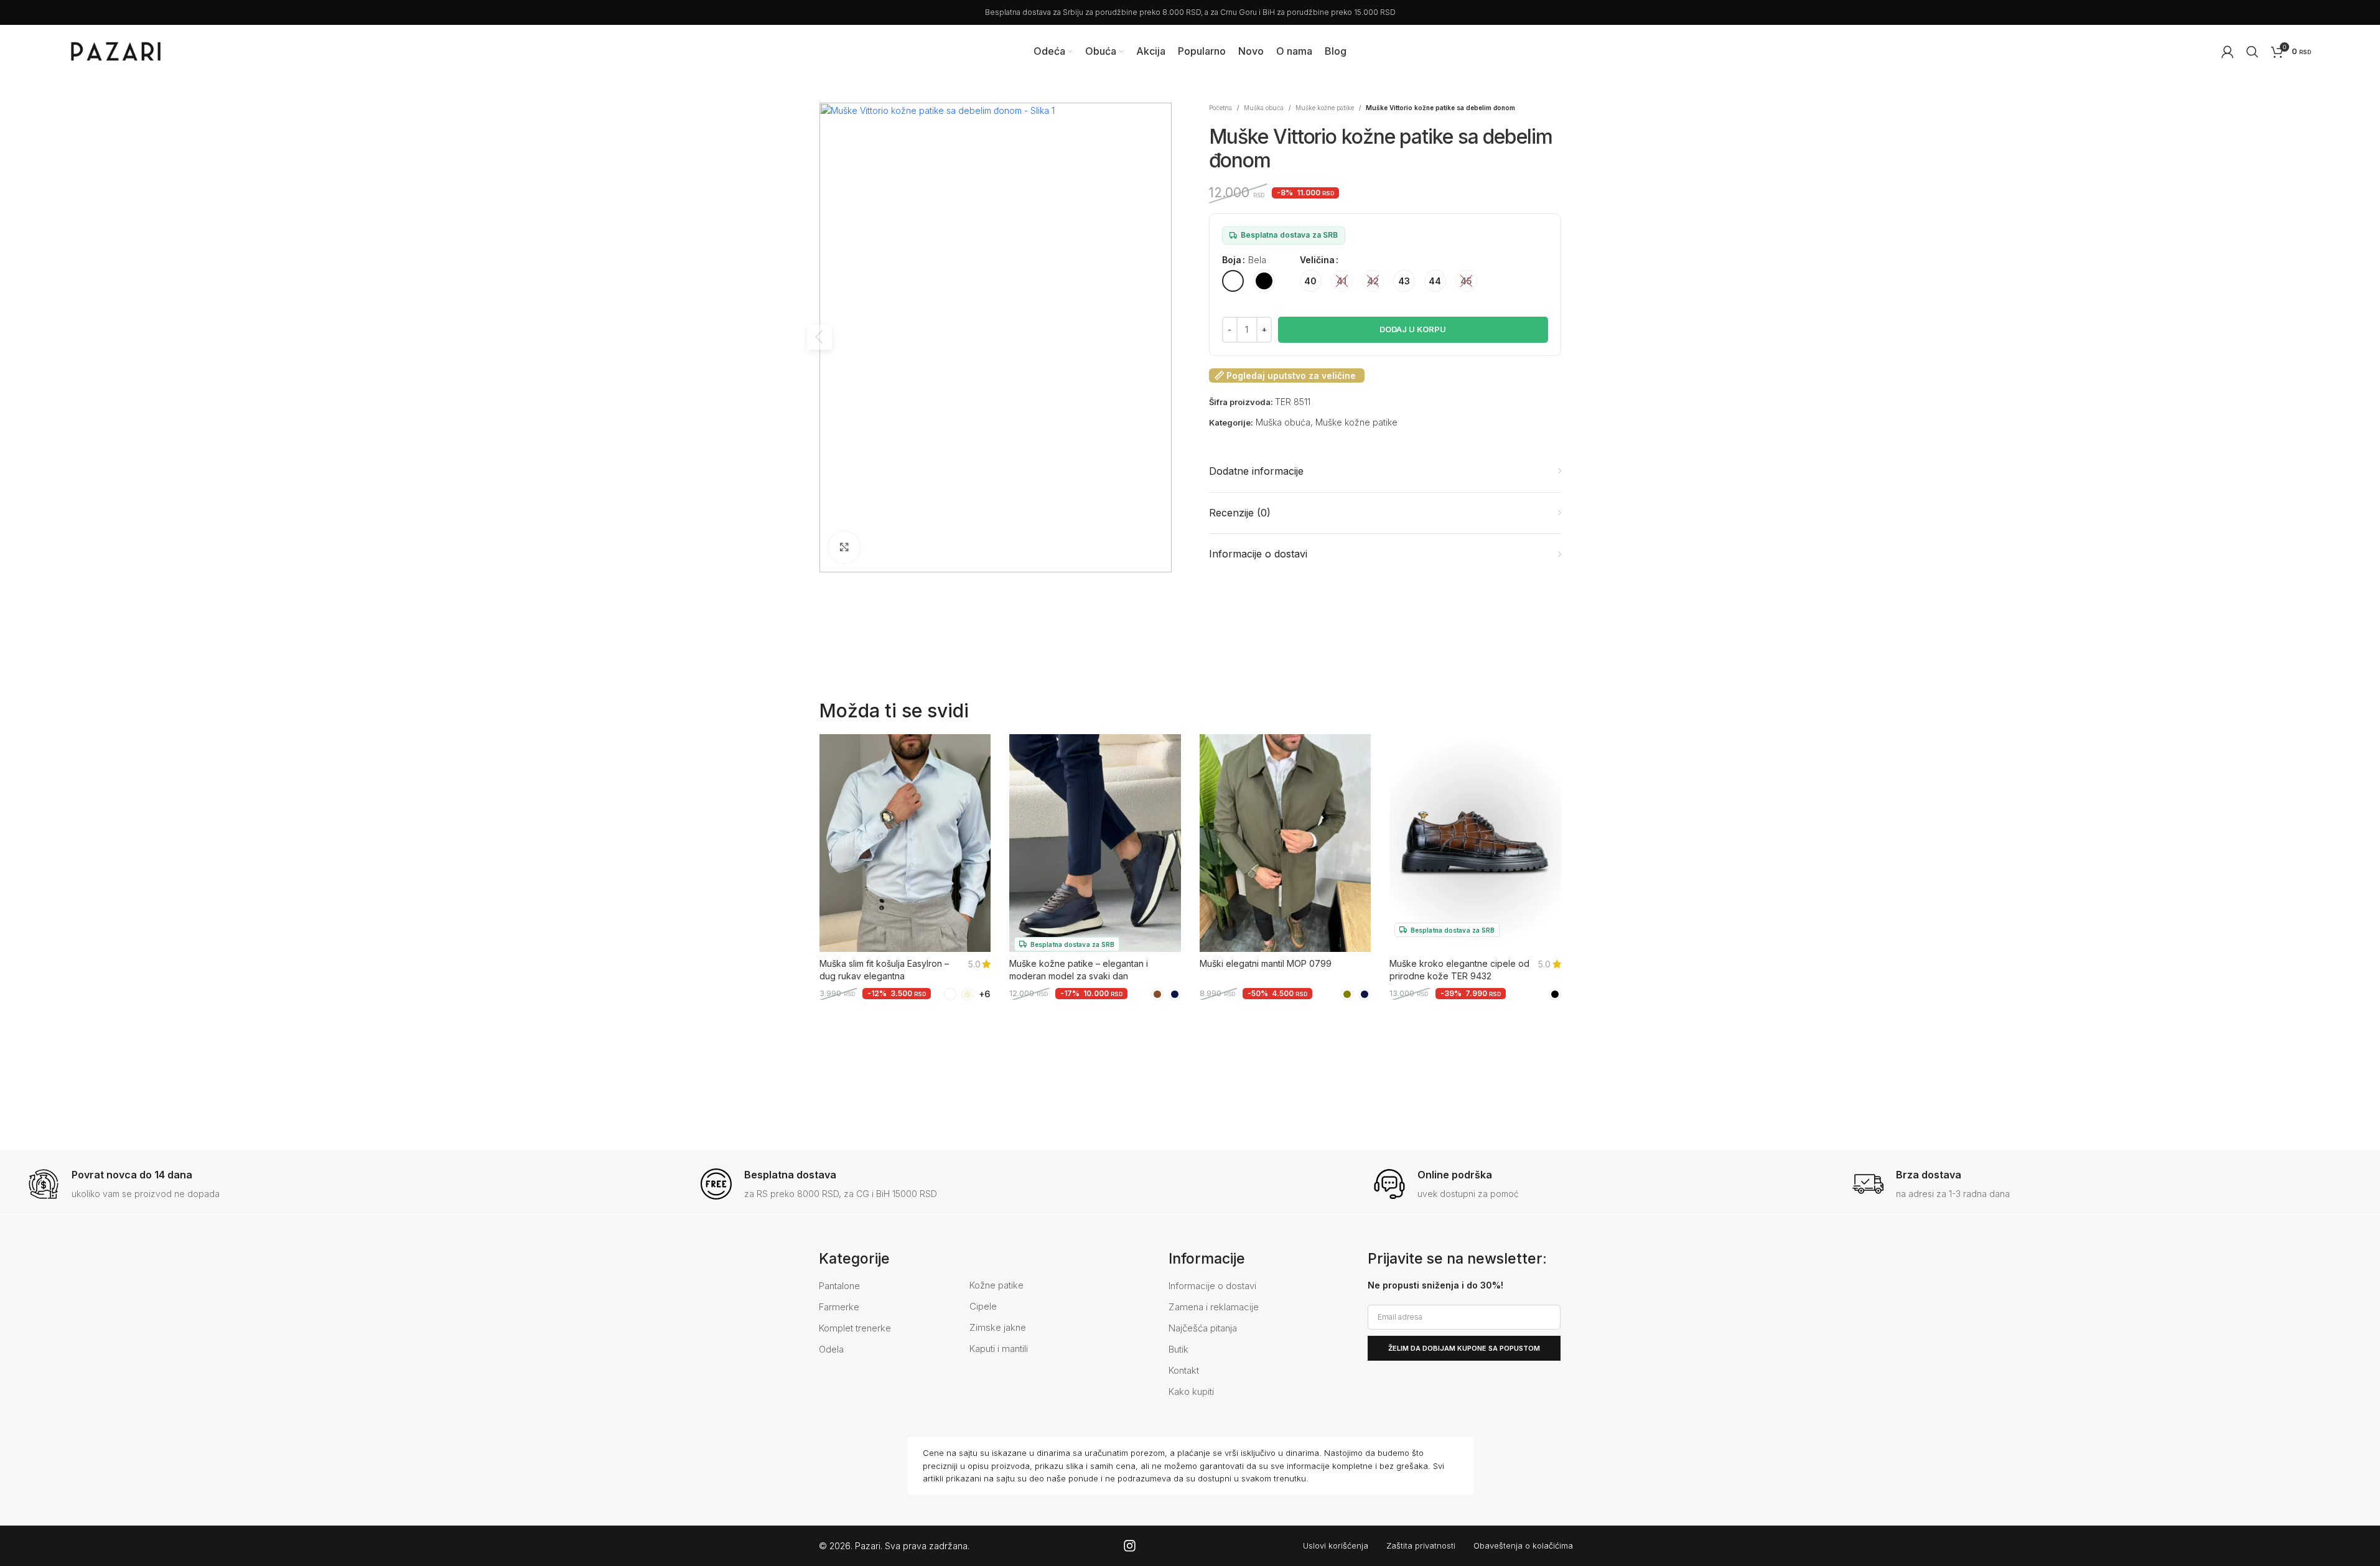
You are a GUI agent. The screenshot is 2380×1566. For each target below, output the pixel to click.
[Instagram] (1130, 1546)
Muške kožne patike (1325, 108)
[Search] (2252, 52)
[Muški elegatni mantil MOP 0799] (1286, 848)
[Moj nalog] (2228, 52)
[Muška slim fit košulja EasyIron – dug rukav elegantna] (905, 848)
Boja (1232, 260)
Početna (1220, 108)
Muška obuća (1264, 108)
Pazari (868, 1546)
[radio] (1233, 281)
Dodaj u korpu (1413, 329)
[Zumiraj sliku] (844, 547)
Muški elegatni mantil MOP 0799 (1266, 963)
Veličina (1317, 260)
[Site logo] (116, 50)
